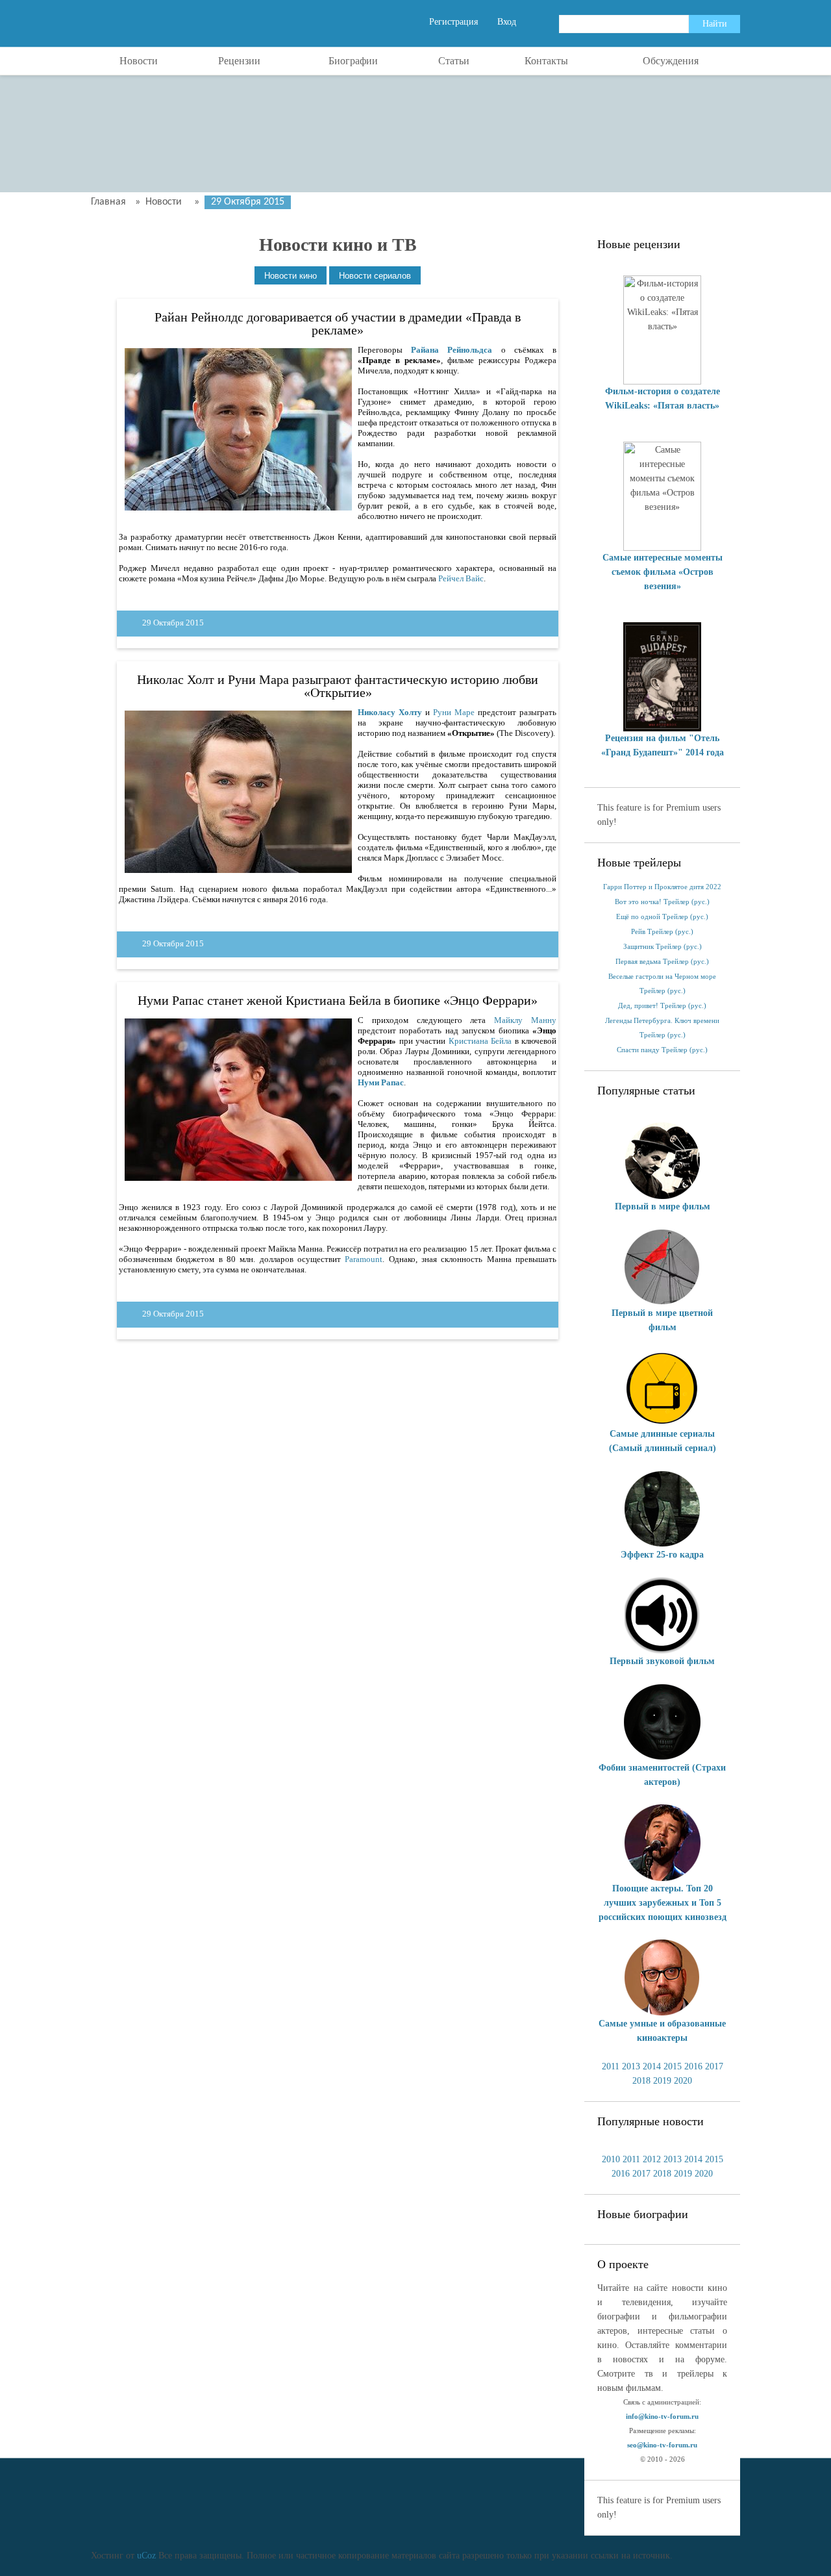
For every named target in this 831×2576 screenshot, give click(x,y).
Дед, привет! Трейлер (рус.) (662, 1006)
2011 (611, 2066)
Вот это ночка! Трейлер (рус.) (662, 902)
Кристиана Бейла (480, 1041)
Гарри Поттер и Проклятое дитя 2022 (662, 887)
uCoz (146, 2556)
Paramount (364, 1259)
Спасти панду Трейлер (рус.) (662, 1050)
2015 (673, 2066)
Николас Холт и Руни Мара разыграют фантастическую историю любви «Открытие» (338, 686)
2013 (631, 2066)
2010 (611, 2159)
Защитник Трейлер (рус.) (663, 947)
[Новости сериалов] (375, 276)
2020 (683, 2081)
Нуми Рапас (381, 1082)
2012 (652, 2159)
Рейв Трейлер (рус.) (662, 932)
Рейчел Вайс (461, 578)
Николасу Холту (390, 712)
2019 (662, 2081)
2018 (641, 2081)
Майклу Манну (525, 1020)
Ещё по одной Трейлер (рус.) (662, 917)
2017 (714, 2066)
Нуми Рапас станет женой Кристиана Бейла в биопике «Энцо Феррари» (338, 1000)
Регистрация (453, 22)
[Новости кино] (291, 276)
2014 (652, 2066)
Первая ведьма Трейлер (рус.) (662, 962)
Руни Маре (454, 712)
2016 (693, 2066)
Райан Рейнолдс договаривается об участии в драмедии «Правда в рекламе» (338, 323)
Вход (507, 22)
